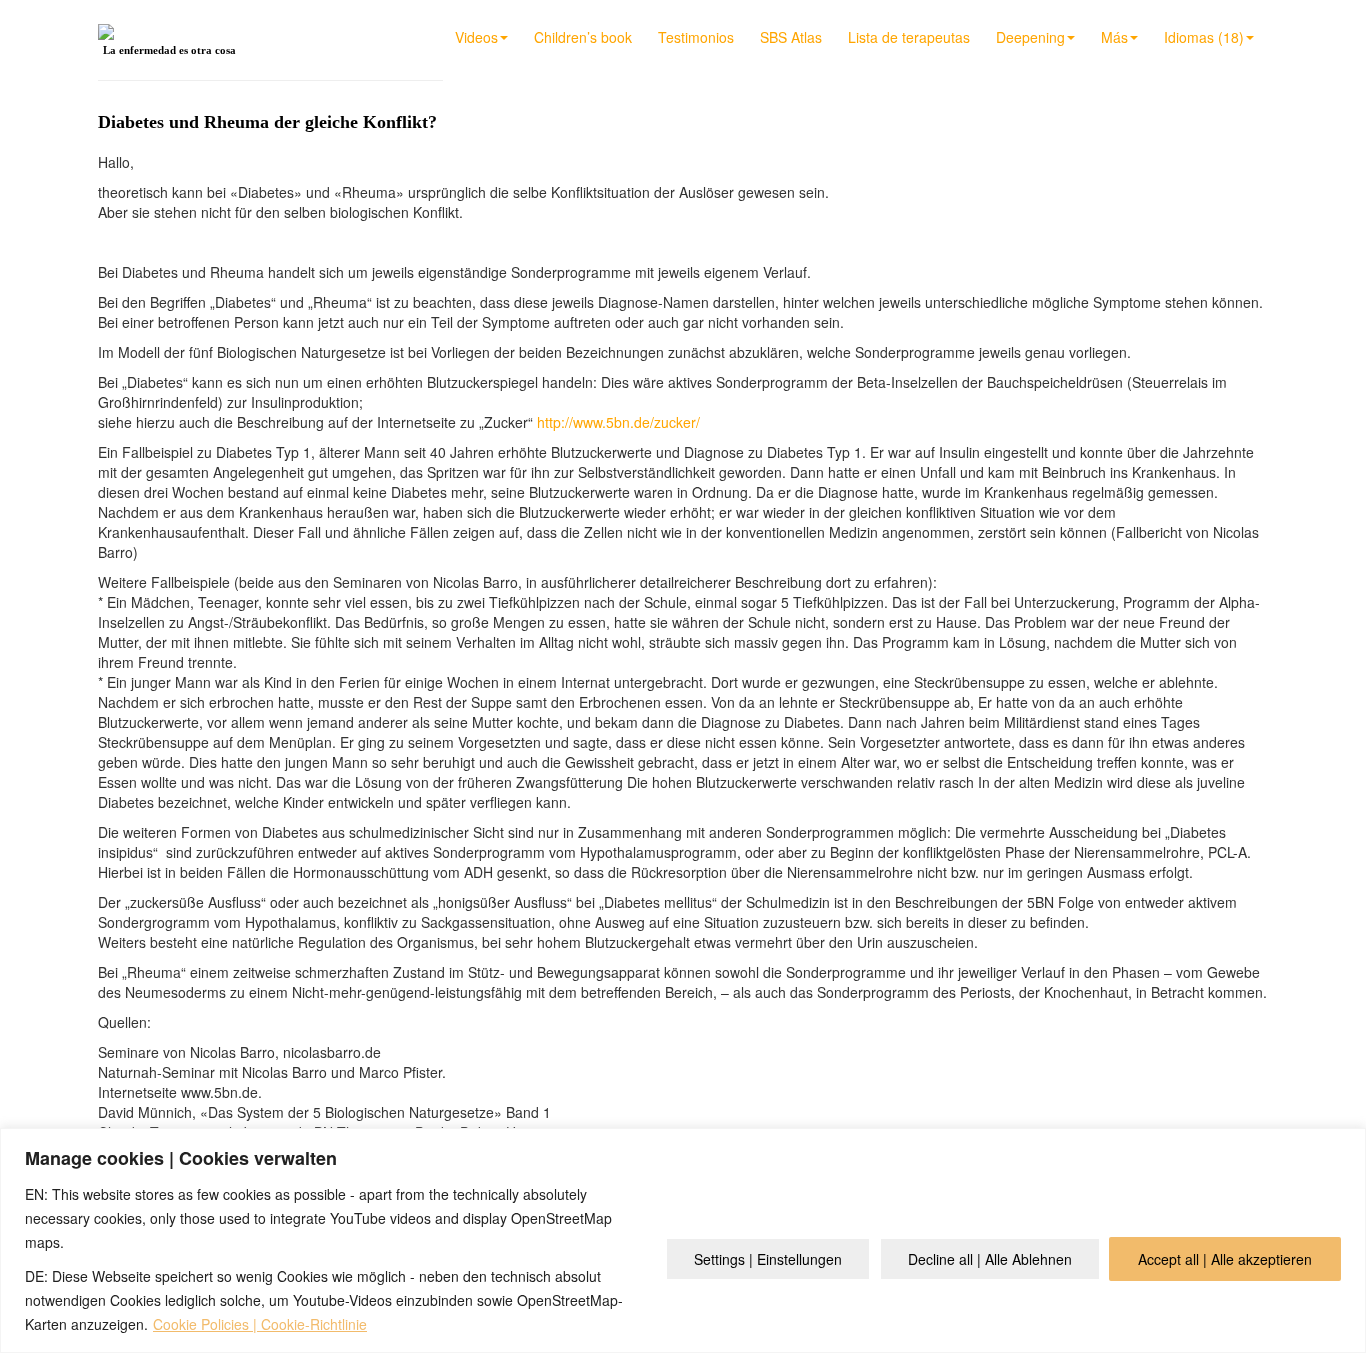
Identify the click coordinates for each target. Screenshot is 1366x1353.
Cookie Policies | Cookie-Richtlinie (260, 1324)
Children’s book (583, 37)
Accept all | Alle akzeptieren (1225, 1259)
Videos (476, 37)
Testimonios (696, 37)
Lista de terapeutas (909, 37)
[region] (683, 1240)
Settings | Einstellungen (768, 1259)
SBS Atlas (791, 37)
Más (1114, 37)
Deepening (1030, 37)
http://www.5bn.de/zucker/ (618, 422)
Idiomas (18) (1204, 37)
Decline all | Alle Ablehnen (990, 1259)
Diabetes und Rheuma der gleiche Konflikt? (267, 122)
